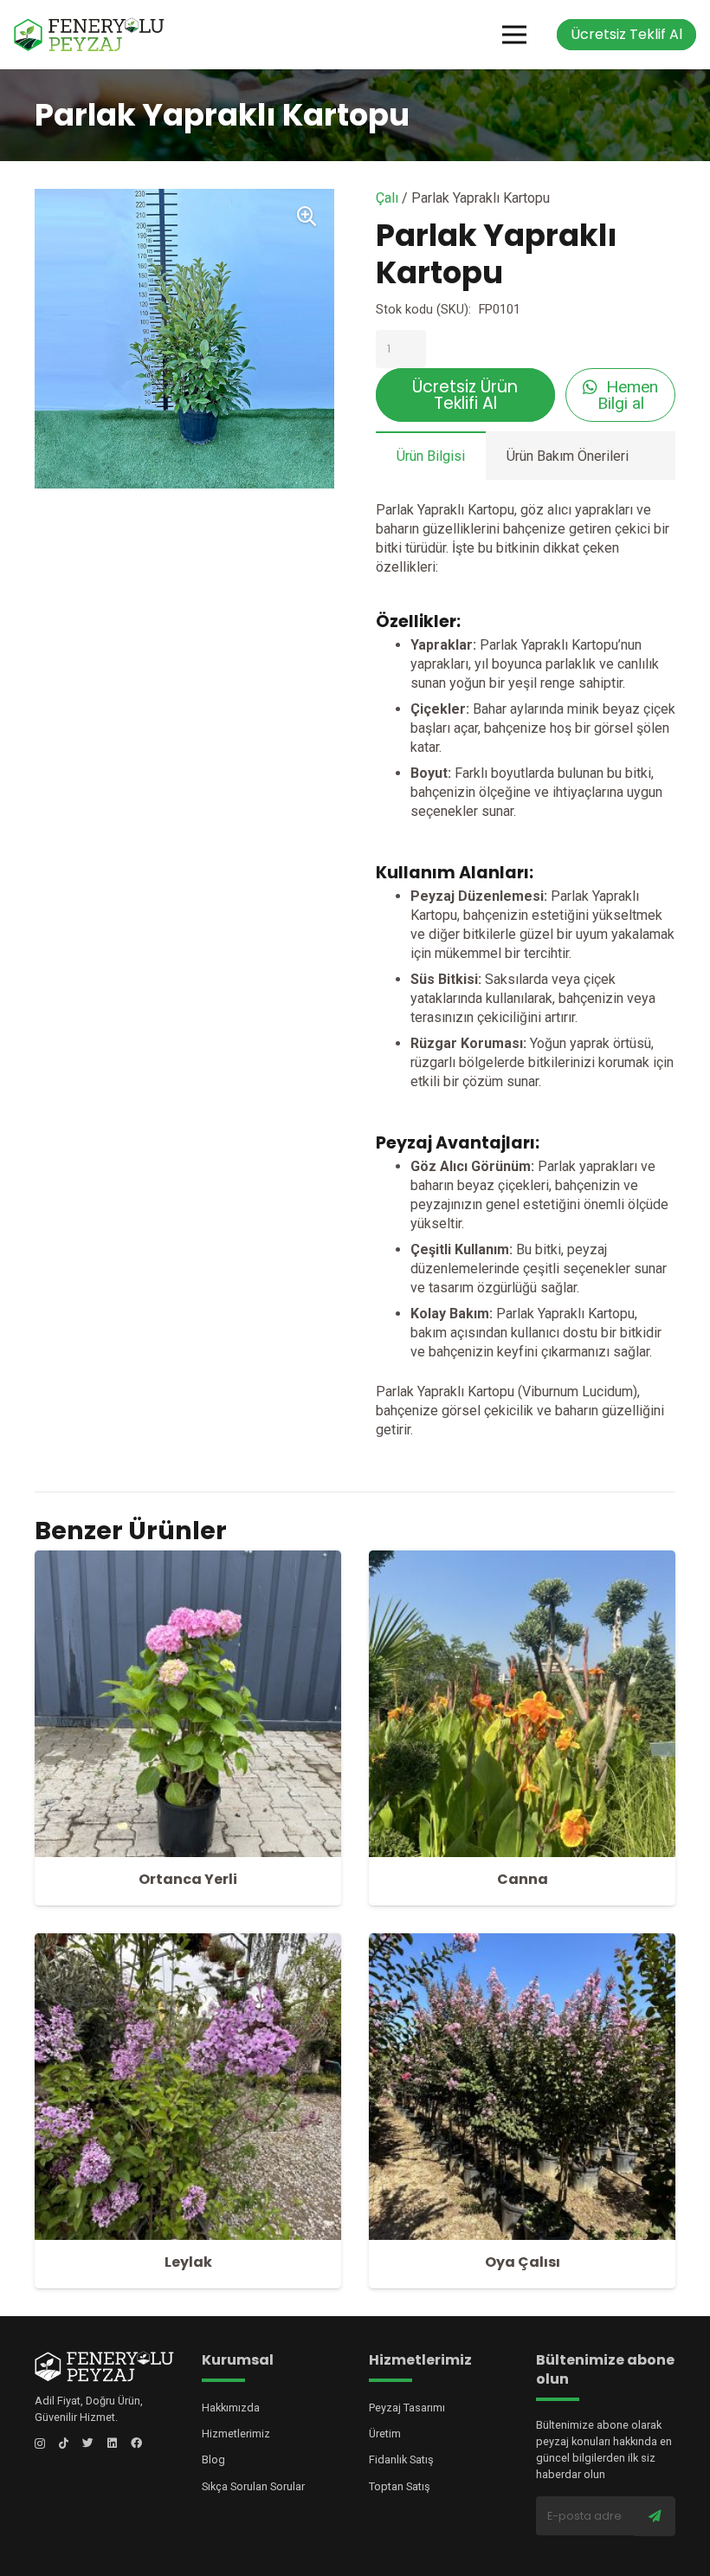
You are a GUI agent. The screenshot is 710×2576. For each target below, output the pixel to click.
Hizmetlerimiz (236, 2434)
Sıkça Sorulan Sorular (253, 2486)
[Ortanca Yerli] (188, 1560)
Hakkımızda (231, 2408)
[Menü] (514, 35)
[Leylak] (188, 1942)
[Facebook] (136, 2443)
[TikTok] (64, 2443)
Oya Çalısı (523, 2262)
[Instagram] (40, 2444)
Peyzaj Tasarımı (407, 2408)
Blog (213, 2459)
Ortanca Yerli (188, 1879)
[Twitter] (88, 2443)
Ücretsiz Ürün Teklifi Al (465, 395)
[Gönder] (655, 2516)
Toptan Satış (400, 2486)
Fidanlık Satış (401, 2459)
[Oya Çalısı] (522, 1942)
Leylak (188, 2262)
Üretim (385, 2434)
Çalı (387, 198)
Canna (523, 1879)
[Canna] (522, 1560)
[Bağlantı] (89, 35)
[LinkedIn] (112, 2443)
